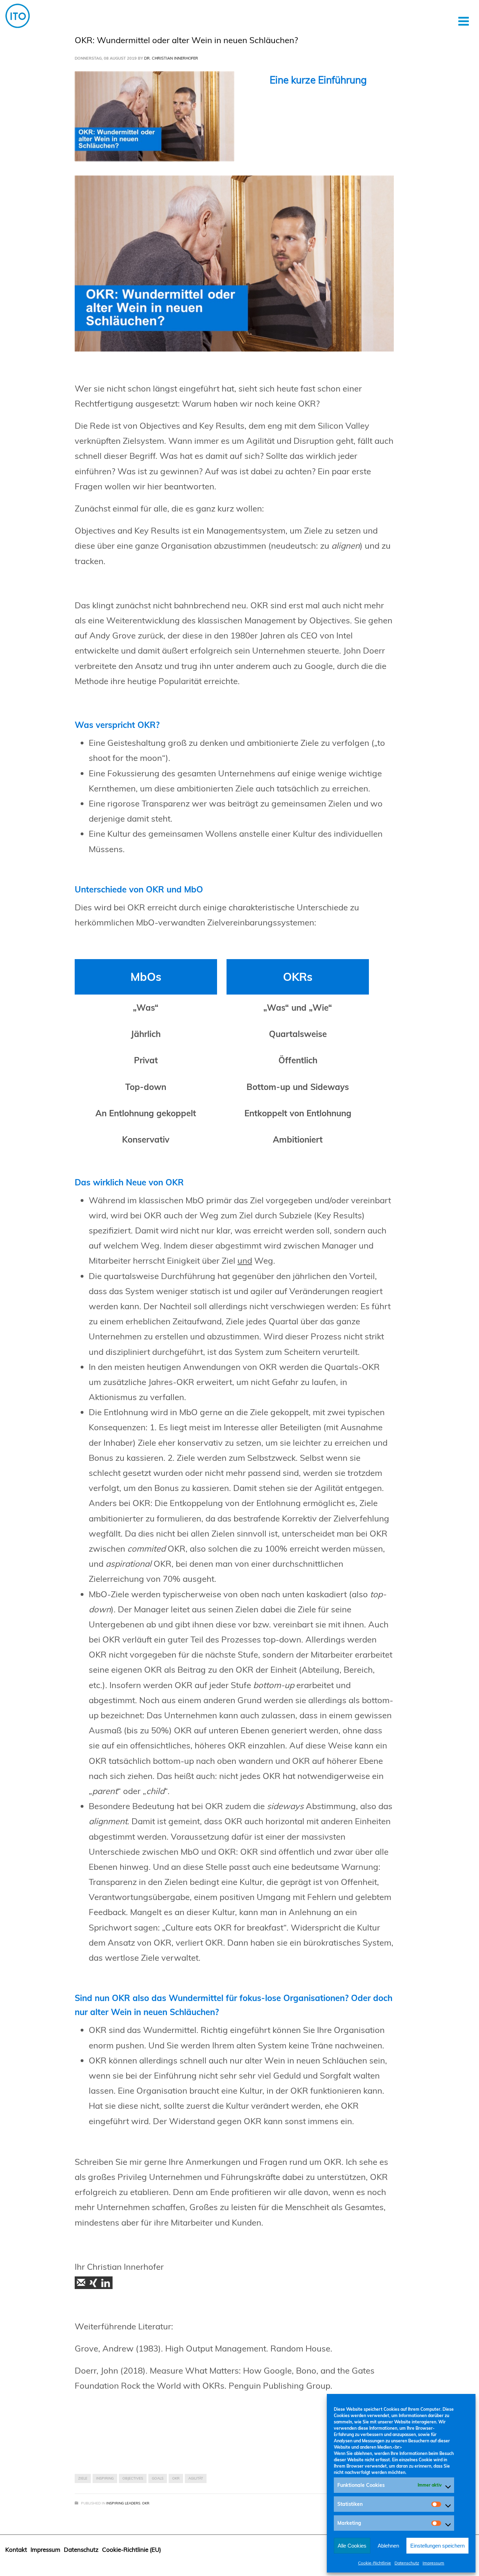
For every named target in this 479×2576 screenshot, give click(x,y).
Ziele (83, 2478)
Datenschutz (407, 2563)
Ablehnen (388, 2546)
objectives (133, 2478)
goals (158, 2478)
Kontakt (16, 2550)
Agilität (196, 2478)
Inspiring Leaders (123, 2503)
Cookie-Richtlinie (375, 2563)
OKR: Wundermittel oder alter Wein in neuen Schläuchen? (186, 40)
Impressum (433, 2563)
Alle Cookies (352, 2546)
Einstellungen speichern (437, 2546)
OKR (176, 2478)
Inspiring (105, 2478)
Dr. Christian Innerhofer (171, 58)
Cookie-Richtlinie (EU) (131, 2550)
